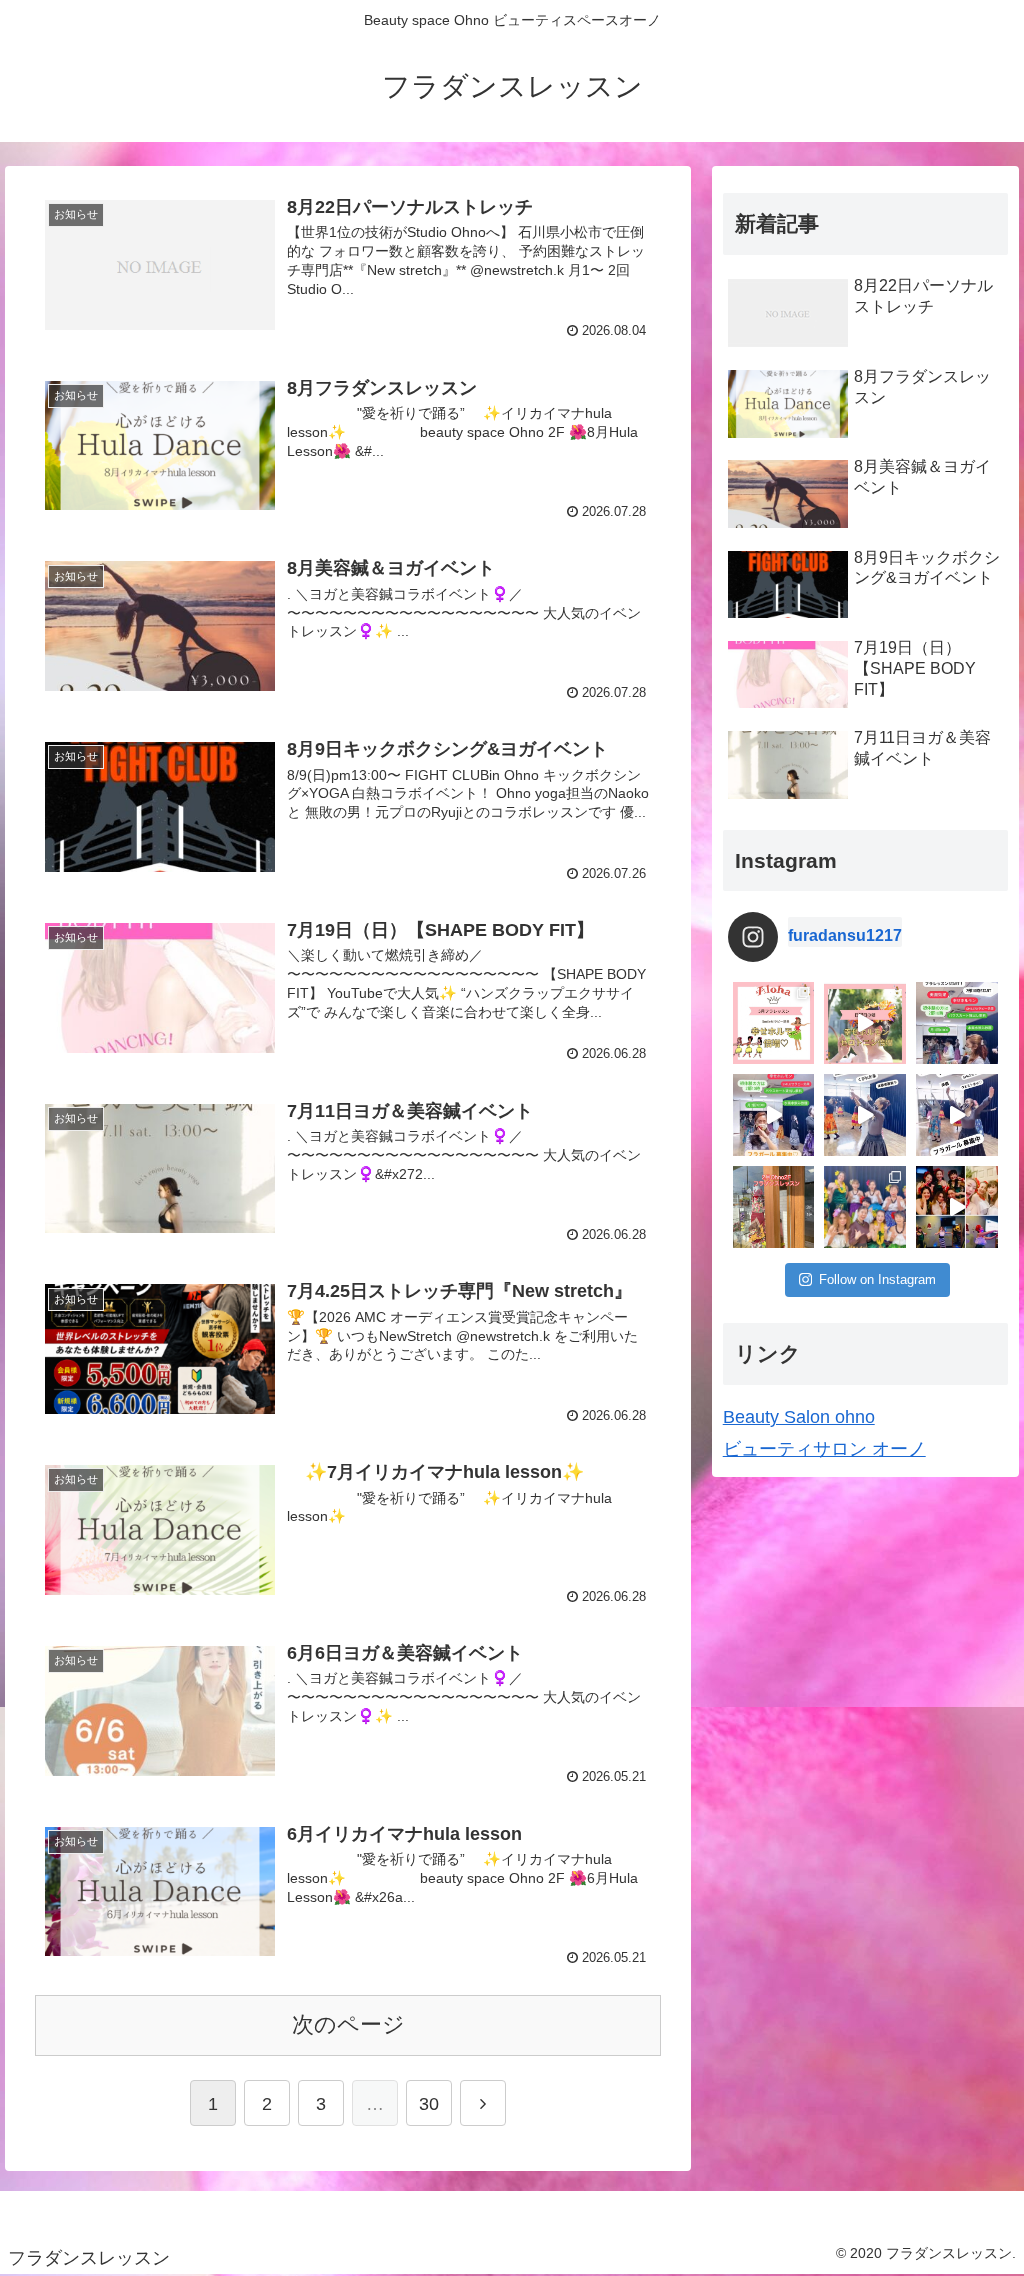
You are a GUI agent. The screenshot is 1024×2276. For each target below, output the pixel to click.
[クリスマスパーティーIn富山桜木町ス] (957, 1207)
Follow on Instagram (877, 1279)
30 (429, 2104)
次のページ (348, 2024)
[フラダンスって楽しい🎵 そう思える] (957, 1115)
